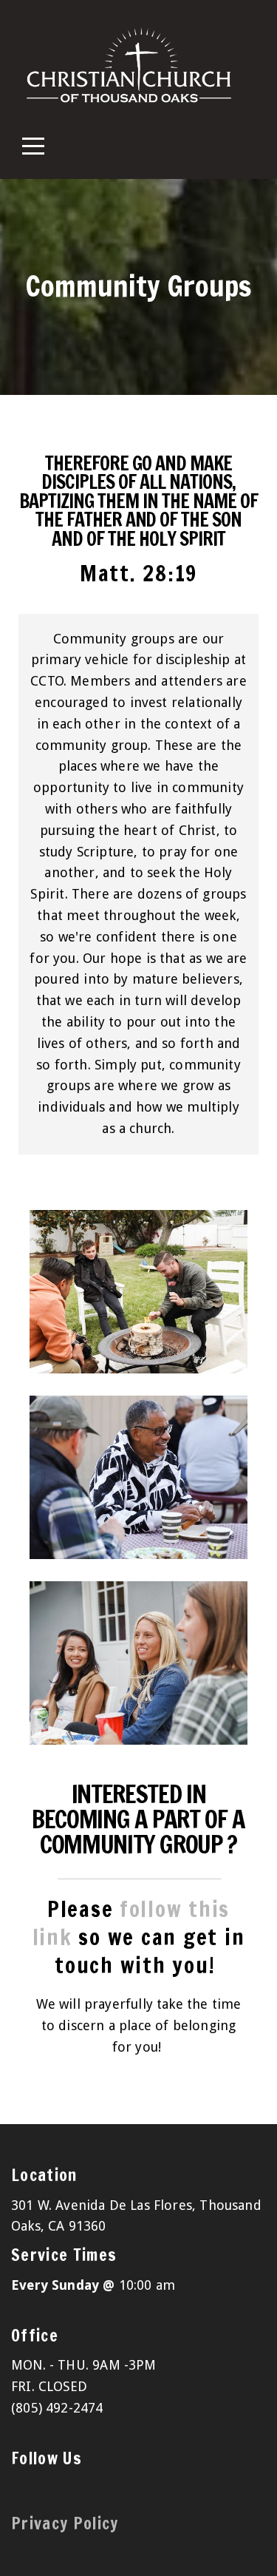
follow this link (131, 1923)
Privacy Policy (65, 2523)
